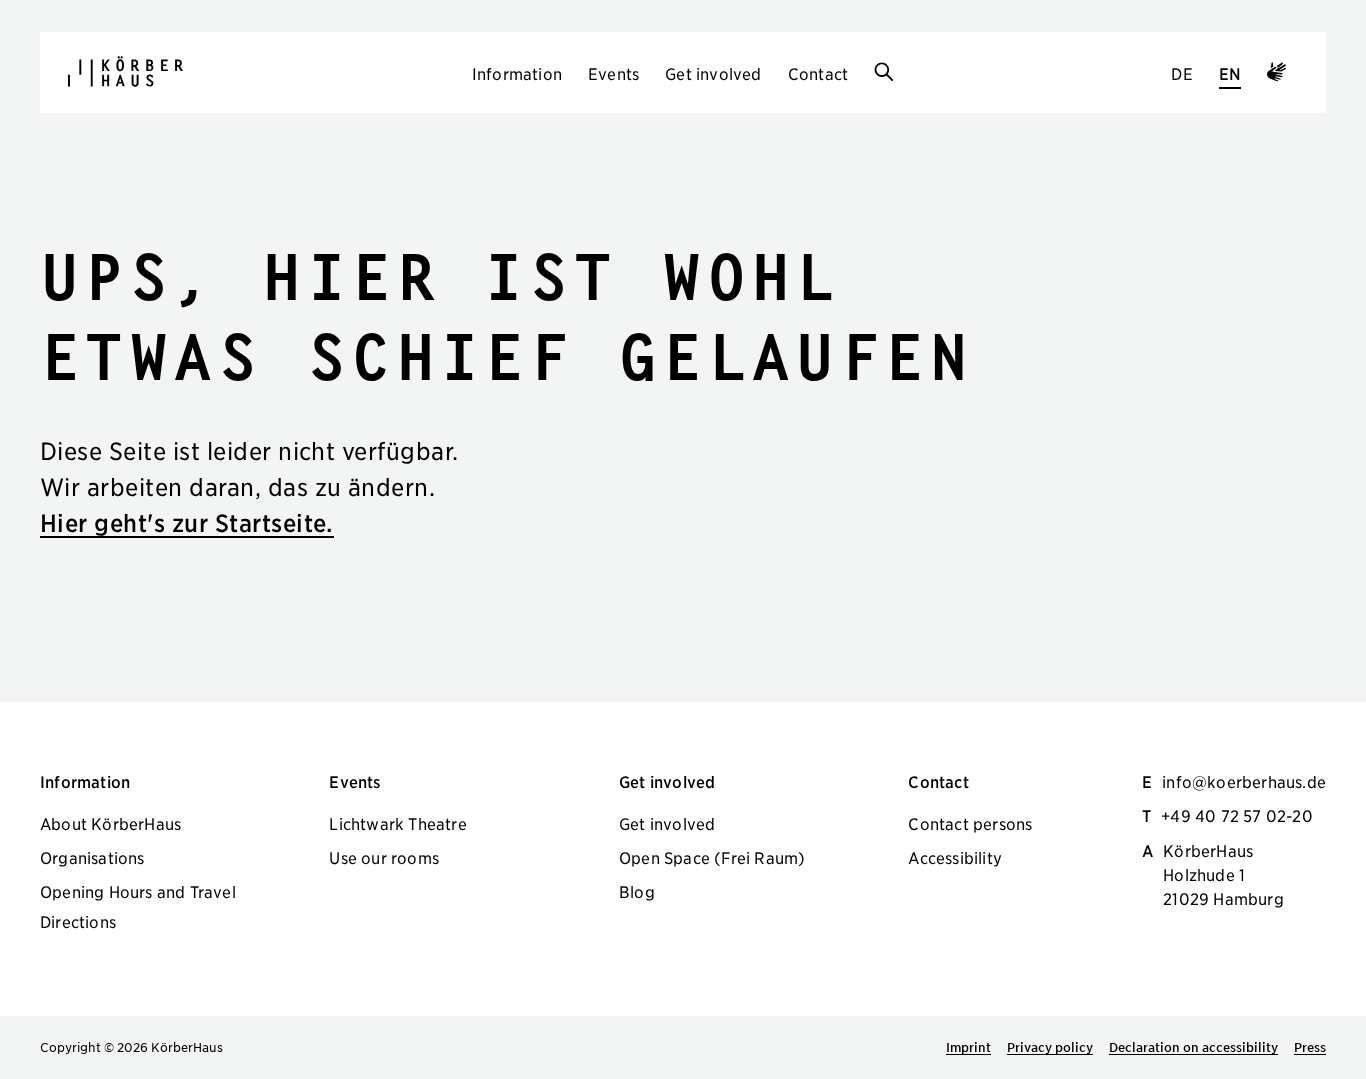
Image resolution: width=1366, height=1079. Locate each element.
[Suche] (884, 73)
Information (517, 73)
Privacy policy (1050, 1047)
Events (613, 73)
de (1181, 73)
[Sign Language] (1276, 75)
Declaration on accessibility (1193, 1047)
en (1230, 73)
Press (1310, 1047)
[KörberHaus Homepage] (125, 71)
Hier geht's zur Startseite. (187, 522)
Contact (818, 73)
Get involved (713, 73)
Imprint (968, 1047)
